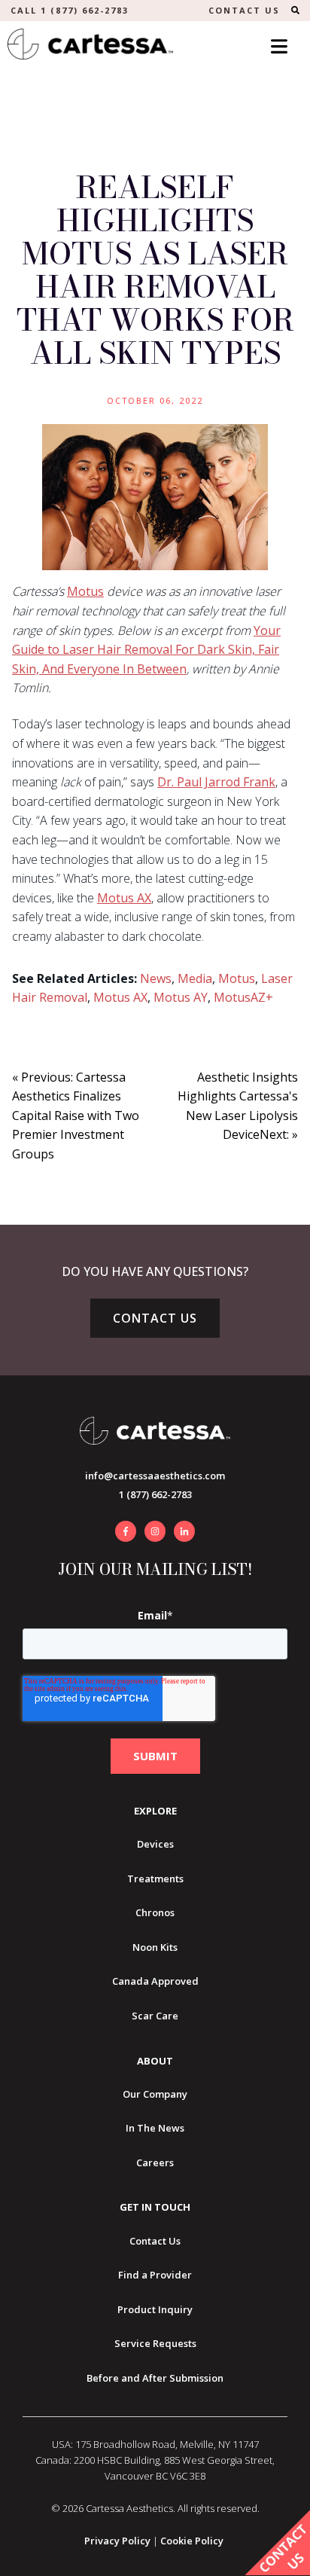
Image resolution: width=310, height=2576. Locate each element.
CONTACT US (244, 10)
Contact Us (155, 1318)
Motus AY (181, 997)
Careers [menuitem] (155, 2162)
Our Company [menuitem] (155, 2094)
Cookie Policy (192, 2541)
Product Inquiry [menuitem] (155, 2309)
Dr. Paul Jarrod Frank (216, 782)
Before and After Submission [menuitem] (155, 2378)
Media (195, 978)
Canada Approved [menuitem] (155, 1981)
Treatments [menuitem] (155, 1879)
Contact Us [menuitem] (155, 2241)
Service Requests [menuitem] (155, 2343)
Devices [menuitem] (155, 1844)
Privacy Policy (117, 2541)
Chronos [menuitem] (155, 1912)
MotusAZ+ (243, 997)
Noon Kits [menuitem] (155, 1947)
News (156, 978)
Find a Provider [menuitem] (155, 2275)
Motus (85, 591)
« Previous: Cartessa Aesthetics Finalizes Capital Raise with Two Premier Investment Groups (76, 1116)
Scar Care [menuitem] (155, 2016)
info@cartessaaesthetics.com (155, 1476)
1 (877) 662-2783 (155, 1494)
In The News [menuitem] (155, 2128)
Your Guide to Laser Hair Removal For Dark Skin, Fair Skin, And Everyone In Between (146, 650)
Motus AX (124, 898)
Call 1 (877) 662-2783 (70, 10)
